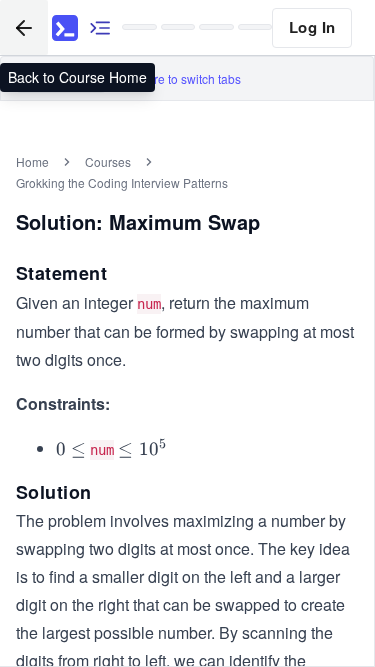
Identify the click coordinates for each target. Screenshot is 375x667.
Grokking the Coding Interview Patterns (122, 182)
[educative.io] (65, 28)
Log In (312, 27)
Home (32, 161)
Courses (108, 161)
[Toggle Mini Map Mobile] (100, 27)
